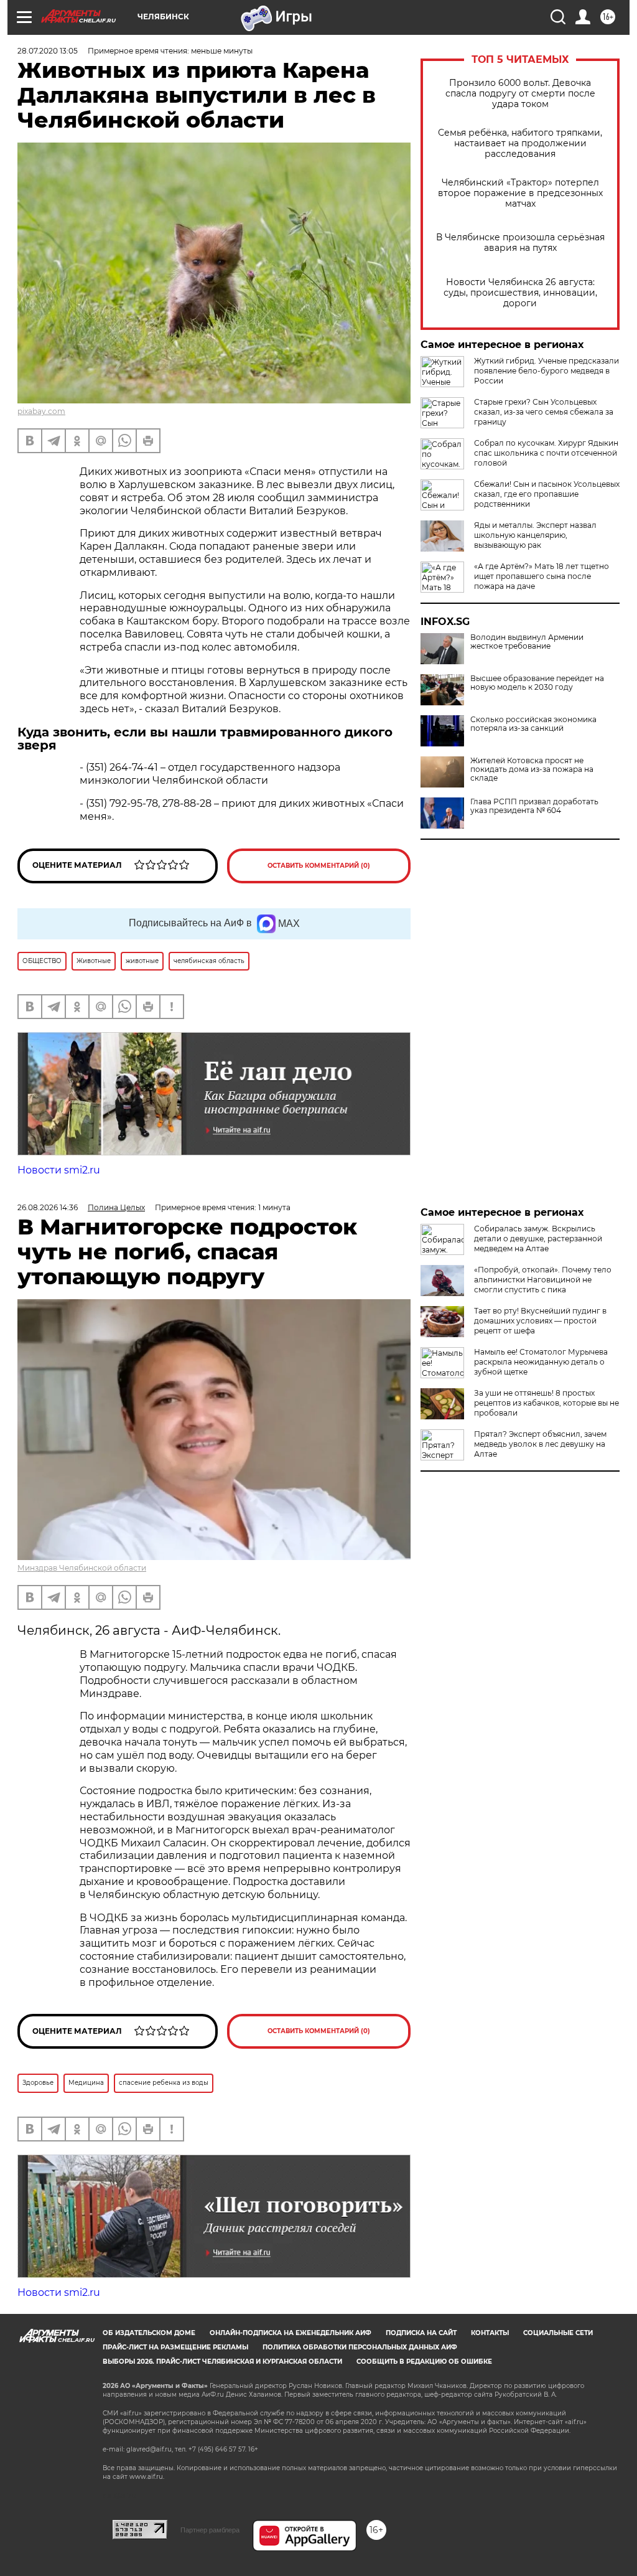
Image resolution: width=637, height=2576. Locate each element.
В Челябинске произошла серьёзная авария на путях (520, 243)
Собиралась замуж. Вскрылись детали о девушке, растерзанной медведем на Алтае (538, 1239)
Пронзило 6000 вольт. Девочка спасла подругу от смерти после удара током (520, 94)
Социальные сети (558, 2333)
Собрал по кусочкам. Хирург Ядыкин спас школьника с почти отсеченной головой (546, 453)
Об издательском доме (149, 2333)
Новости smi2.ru (59, 1170)
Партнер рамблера (210, 2530)
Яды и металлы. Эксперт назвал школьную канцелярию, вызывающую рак (535, 535)
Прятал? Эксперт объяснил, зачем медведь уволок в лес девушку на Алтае (540, 1444)
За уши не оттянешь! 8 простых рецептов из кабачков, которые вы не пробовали (546, 1403)
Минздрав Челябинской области (82, 1568)
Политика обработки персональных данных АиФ (360, 2347)
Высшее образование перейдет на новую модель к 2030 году (537, 683)
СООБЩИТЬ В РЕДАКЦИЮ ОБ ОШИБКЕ (424, 2362)
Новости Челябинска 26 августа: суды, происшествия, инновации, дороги (520, 293)
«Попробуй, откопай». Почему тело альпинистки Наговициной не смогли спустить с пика (543, 1280)
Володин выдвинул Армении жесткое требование (527, 642)
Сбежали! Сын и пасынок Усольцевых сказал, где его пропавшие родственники (547, 494)
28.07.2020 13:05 (48, 51)
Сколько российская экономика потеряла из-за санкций (533, 724)
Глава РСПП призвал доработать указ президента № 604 (534, 806)
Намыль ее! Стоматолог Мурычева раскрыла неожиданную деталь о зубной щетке (541, 1362)
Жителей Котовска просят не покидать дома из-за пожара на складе (532, 769)
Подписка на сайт (421, 2333)
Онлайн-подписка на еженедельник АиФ (291, 2333)
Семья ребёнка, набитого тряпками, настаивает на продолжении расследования (520, 143)
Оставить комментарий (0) (319, 866)
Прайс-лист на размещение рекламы (175, 2347)
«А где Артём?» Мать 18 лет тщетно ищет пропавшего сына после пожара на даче (542, 576)
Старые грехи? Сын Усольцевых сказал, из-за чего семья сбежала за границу (544, 412)
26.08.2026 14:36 (48, 1207)
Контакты (490, 2333)
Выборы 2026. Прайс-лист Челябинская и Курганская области (222, 2362)
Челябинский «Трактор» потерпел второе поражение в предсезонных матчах (520, 193)
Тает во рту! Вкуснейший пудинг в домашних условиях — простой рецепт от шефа (540, 1321)
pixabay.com (41, 411)
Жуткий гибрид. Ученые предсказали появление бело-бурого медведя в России (546, 371)
